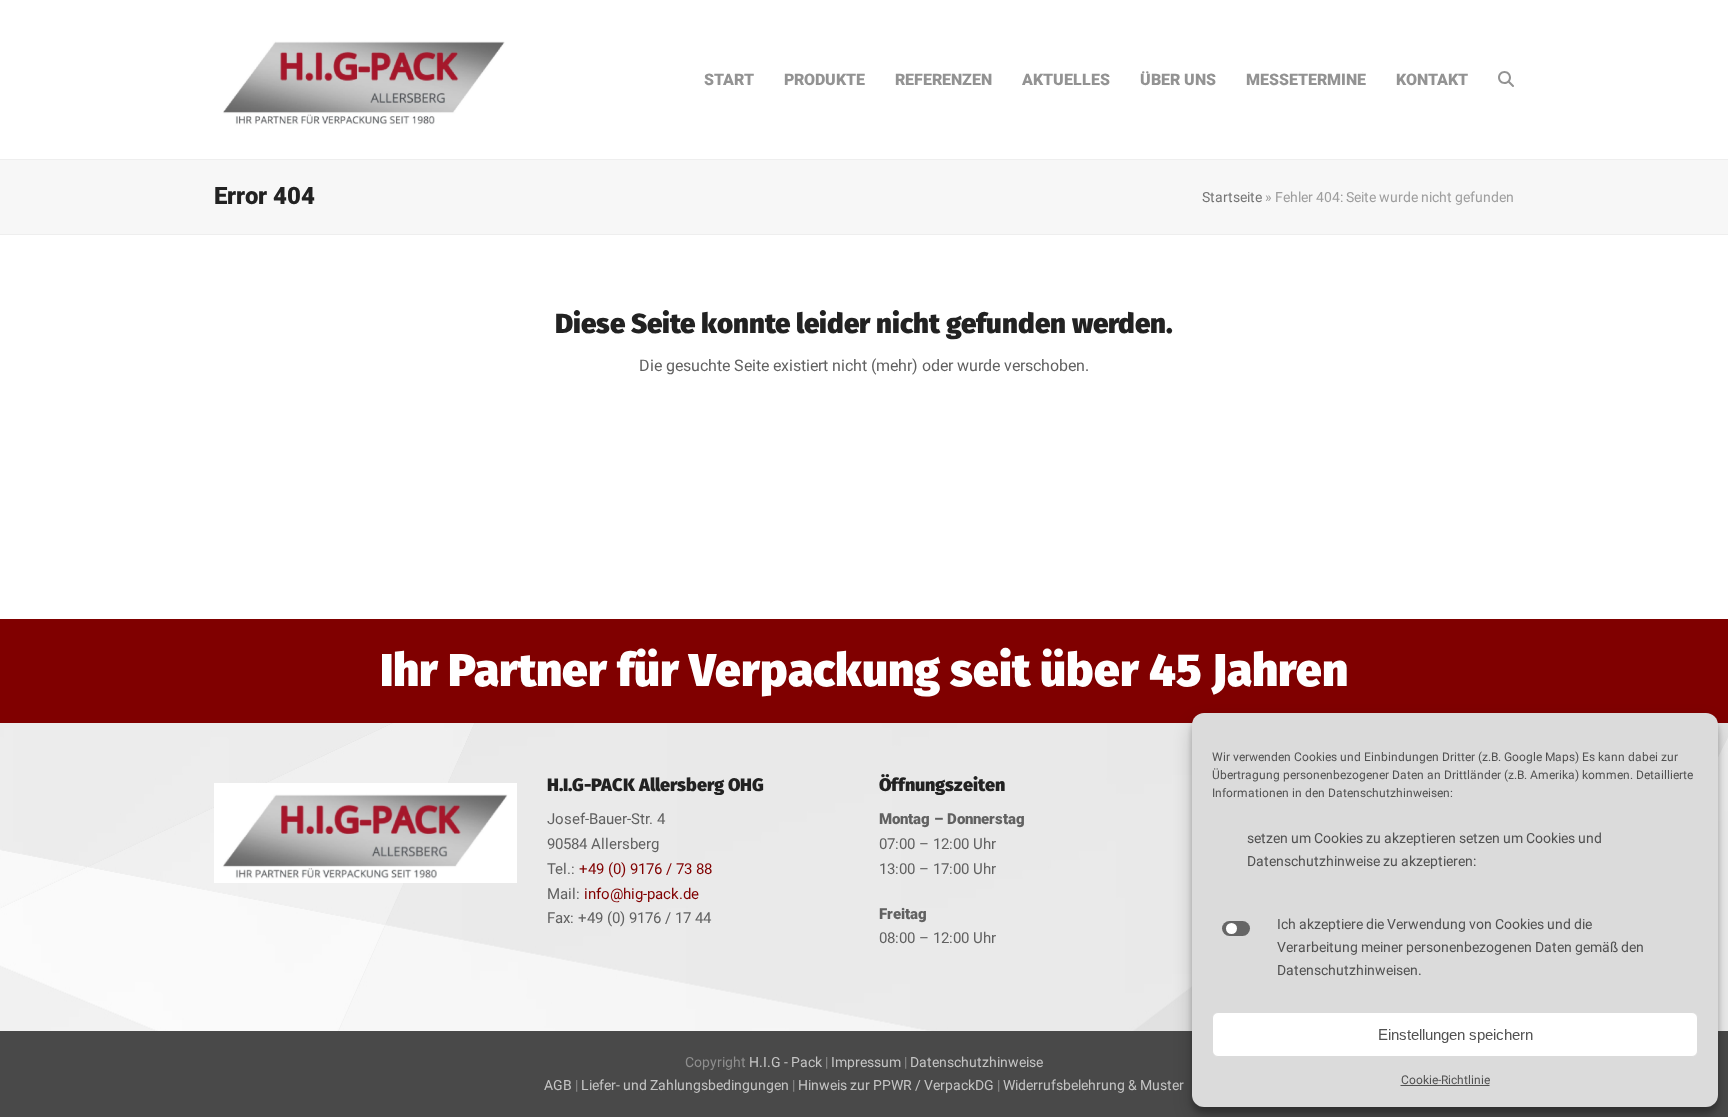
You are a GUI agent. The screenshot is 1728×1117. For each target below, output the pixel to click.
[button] (1506, 80)
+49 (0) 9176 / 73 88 (645, 869)
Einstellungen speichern (1455, 1034)
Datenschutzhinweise (976, 1062)
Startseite (1232, 197)
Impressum (866, 1062)
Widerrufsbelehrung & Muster (1093, 1085)
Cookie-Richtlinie (1445, 1080)
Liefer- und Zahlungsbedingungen (686, 1085)
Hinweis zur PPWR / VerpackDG (896, 1085)
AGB (558, 1085)
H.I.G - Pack (785, 1062)
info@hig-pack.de (641, 894)
